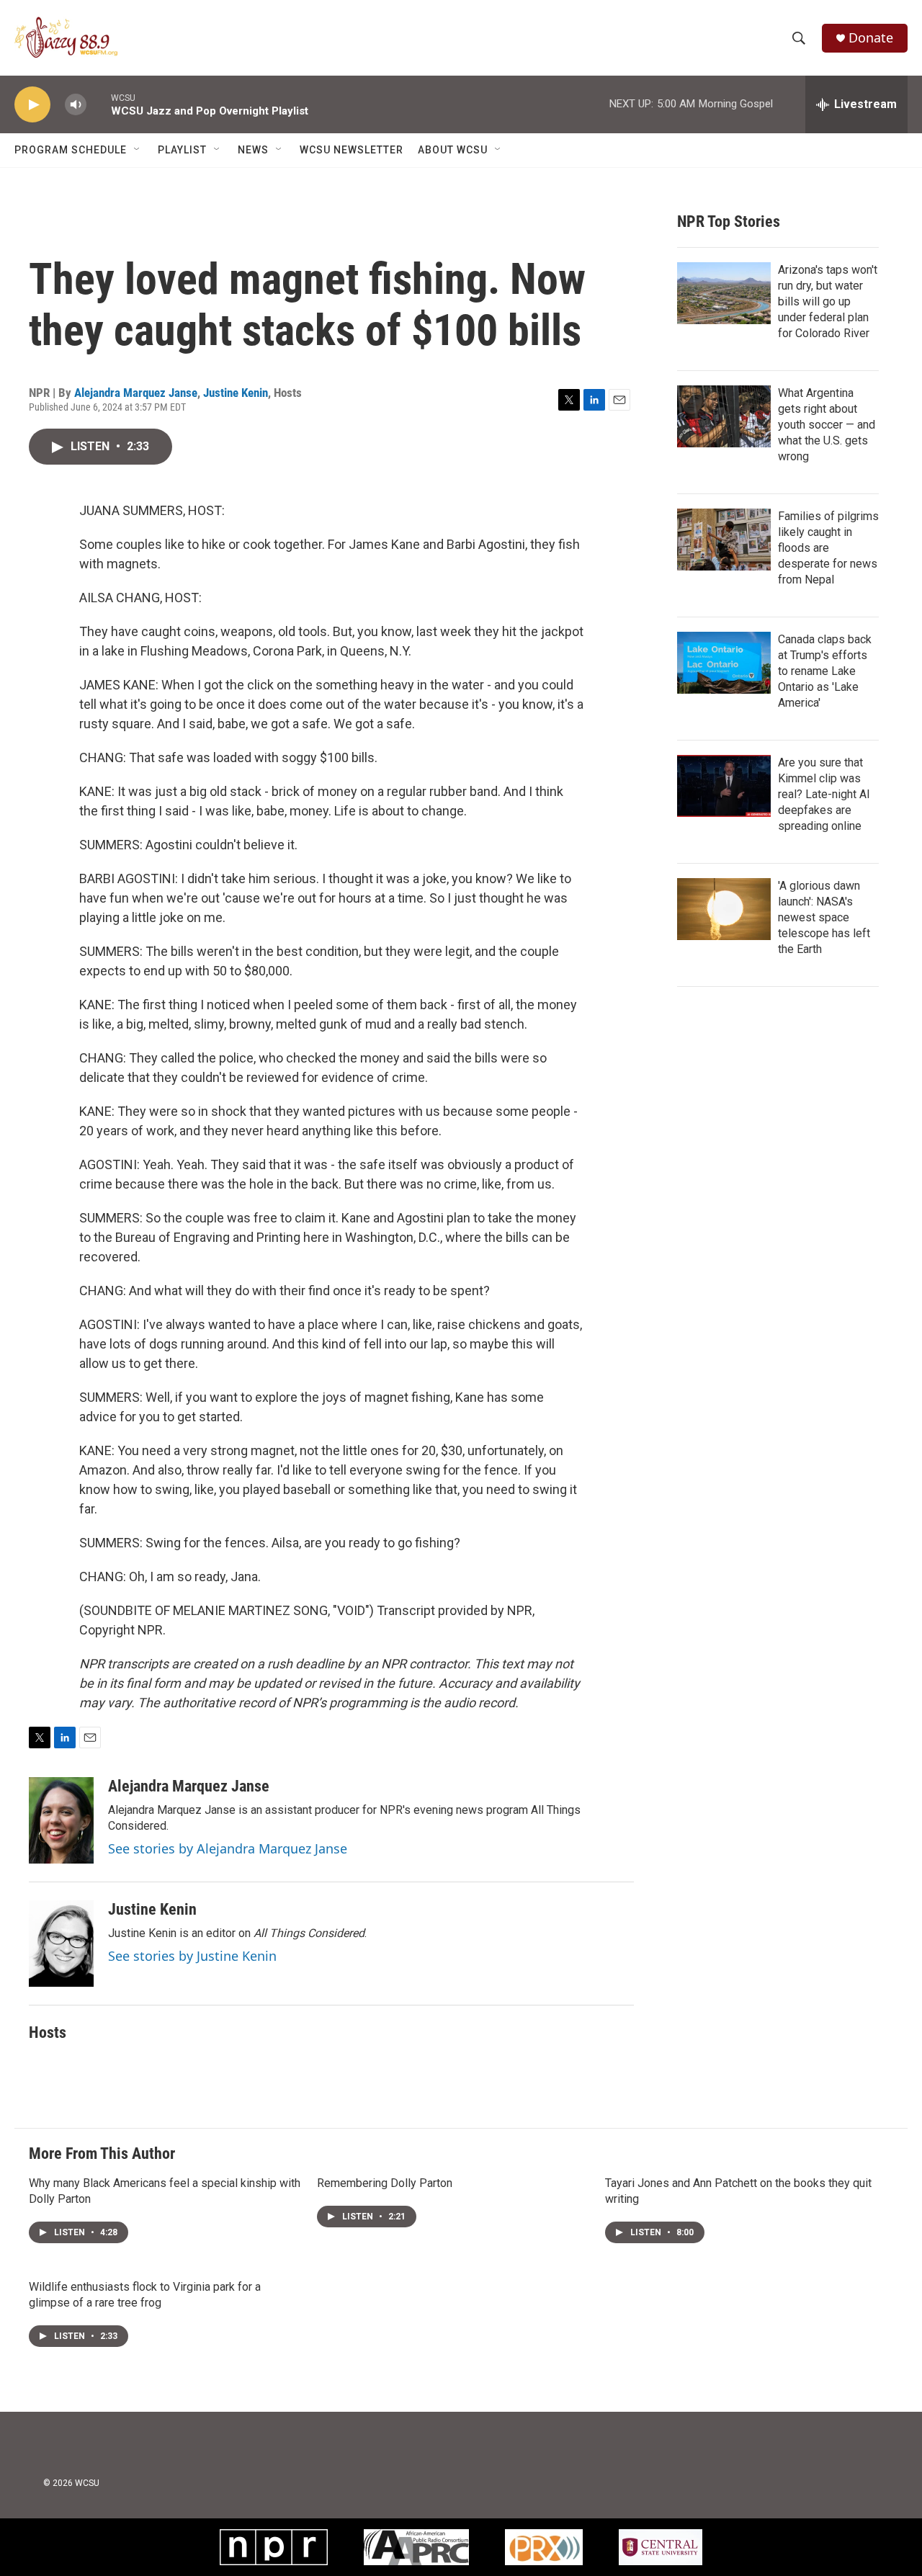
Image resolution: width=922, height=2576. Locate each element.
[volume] (76, 105)
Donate (871, 38)
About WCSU (453, 150)
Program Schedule (71, 150)
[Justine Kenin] (61, 1944)
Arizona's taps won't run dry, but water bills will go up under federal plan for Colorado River (828, 301)
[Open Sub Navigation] (138, 150)
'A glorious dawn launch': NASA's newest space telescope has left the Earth (824, 917)
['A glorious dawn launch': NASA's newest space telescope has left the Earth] (724, 909)
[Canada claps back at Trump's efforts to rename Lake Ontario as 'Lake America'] (724, 663)
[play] (32, 105)
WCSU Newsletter (352, 150)
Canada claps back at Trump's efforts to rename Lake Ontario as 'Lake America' (825, 671)
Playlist (182, 150)
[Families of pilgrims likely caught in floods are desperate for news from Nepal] (724, 540)
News (253, 150)
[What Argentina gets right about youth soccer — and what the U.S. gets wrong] (724, 416)
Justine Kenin (236, 393)
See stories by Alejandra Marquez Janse (228, 1848)
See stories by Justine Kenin (192, 1956)
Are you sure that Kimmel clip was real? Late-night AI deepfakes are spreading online (824, 794)
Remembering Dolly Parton (385, 2183)
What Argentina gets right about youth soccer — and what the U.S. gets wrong (827, 425)
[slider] (99, 104)
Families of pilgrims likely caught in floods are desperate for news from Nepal (828, 548)
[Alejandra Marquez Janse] (61, 1820)
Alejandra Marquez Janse (136, 393)
